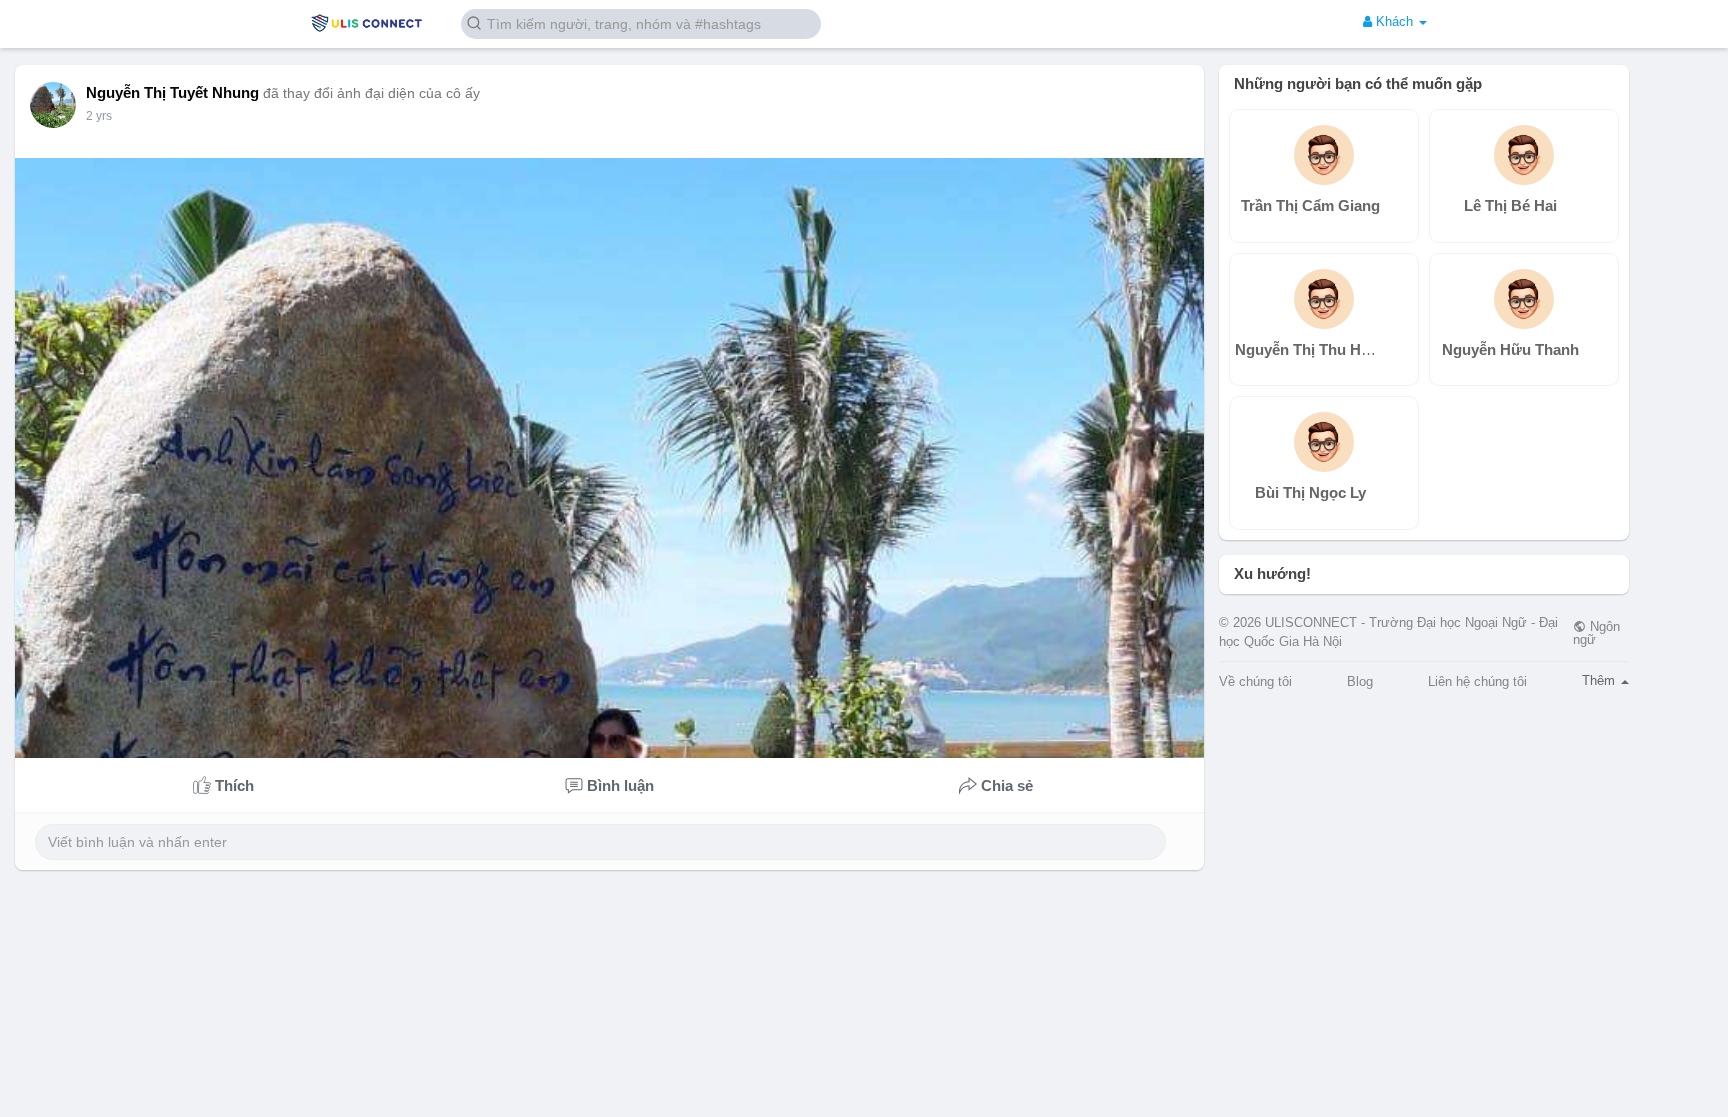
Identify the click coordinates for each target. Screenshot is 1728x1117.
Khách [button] (1394, 21)
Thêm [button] (1600, 680)
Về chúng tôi (1255, 681)
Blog (1360, 681)
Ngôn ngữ (1596, 633)
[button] (641, 22)
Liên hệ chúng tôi (1477, 681)
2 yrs (99, 116)
